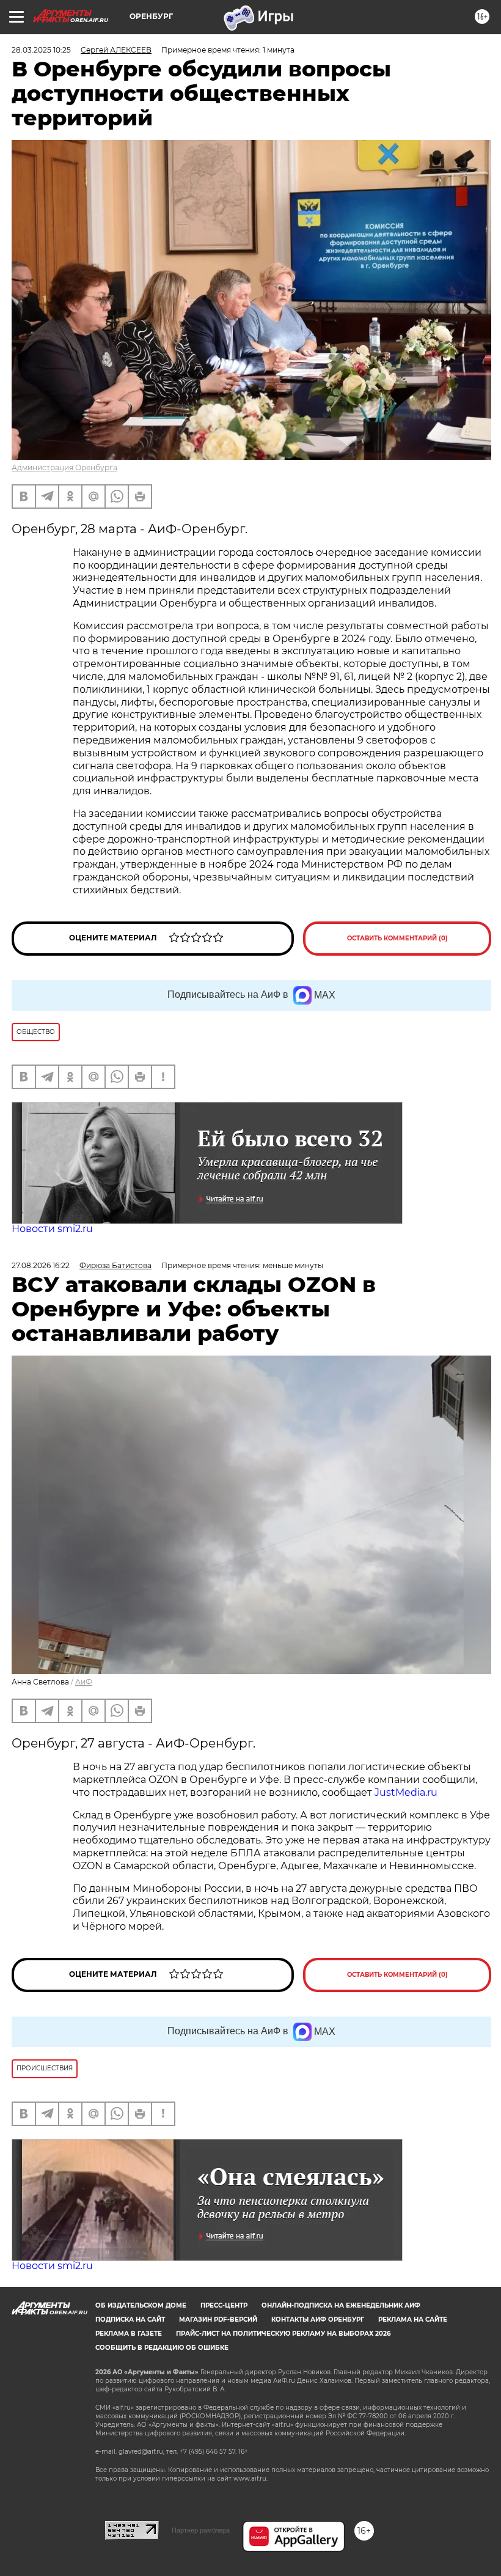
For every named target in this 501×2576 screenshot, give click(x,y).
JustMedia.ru (406, 1792)
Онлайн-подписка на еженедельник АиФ (341, 2305)
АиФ (84, 1682)
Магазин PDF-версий (218, 2320)
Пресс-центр (224, 2305)
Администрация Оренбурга (64, 467)
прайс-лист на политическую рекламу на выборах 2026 (283, 2334)
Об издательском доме (141, 2305)
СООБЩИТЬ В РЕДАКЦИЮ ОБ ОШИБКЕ (162, 2348)
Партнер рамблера (201, 2530)
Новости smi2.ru (52, 1229)
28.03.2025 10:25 (41, 50)
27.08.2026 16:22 (41, 1265)
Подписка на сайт (130, 2320)
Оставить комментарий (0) (397, 938)
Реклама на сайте (413, 2320)
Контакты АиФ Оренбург (318, 2320)
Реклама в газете (129, 2334)
